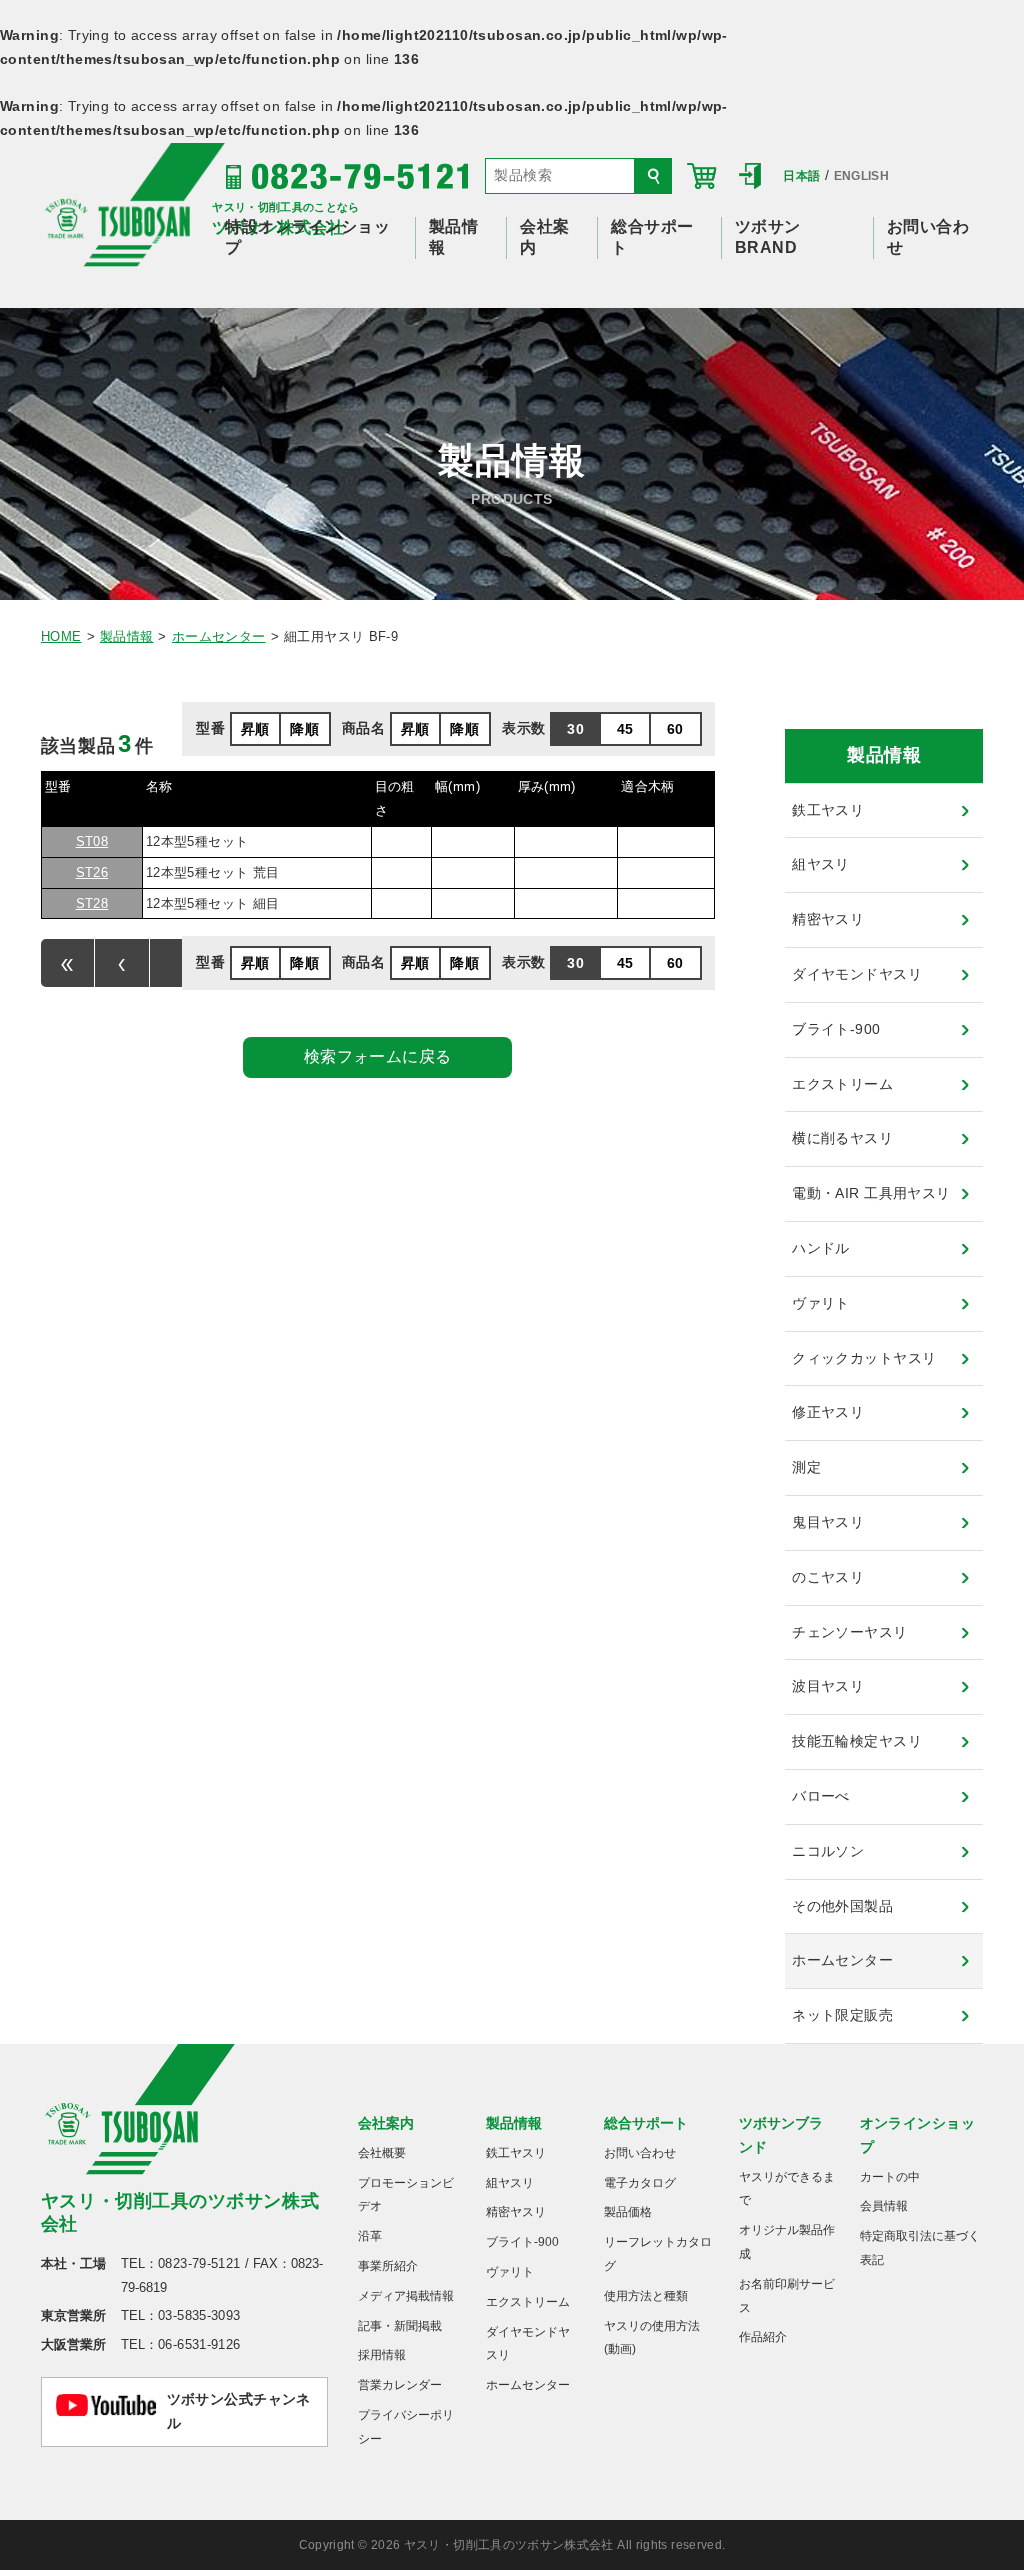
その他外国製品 (842, 1906)
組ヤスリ (821, 864)
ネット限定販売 (842, 2015)
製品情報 (127, 636)
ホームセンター (219, 636)
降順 (304, 729)
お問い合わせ (640, 2153)
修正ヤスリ (828, 1412)
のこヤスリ (828, 1577)
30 (575, 729)
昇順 (255, 729)
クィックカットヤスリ (864, 1358)
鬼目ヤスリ (828, 1522)
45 (625, 729)
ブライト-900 (836, 1029)
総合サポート (646, 2123)
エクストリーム (842, 1084)
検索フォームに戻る (378, 1056)
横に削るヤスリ (842, 1138)
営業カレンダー (400, 2385)
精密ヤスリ (828, 919)
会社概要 (382, 2153)
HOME (61, 636)
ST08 (92, 841)
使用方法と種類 (646, 2296)
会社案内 (386, 2123)
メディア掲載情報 (406, 2296)
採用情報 (382, 2355)
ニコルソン (828, 1851)
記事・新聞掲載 (400, 2326)
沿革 (370, 2236)
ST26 (92, 872)
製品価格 (628, 2212)
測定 (806, 1467)
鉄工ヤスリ (828, 810)
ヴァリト (821, 1303)
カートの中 (890, 2177)
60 (675, 729)
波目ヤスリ (828, 1686)
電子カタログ (640, 2183)
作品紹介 (763, 2337)
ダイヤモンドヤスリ (857, 974)
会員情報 (884, 2206)
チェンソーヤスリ (849, 1632)
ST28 (92, 903)
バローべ (821, 1796)
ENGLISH (862, 176)
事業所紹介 (388, 2266)
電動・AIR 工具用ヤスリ (871, 1193)
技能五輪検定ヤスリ (857, 1741)
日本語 (801, 176)
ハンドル (821, 1248)
